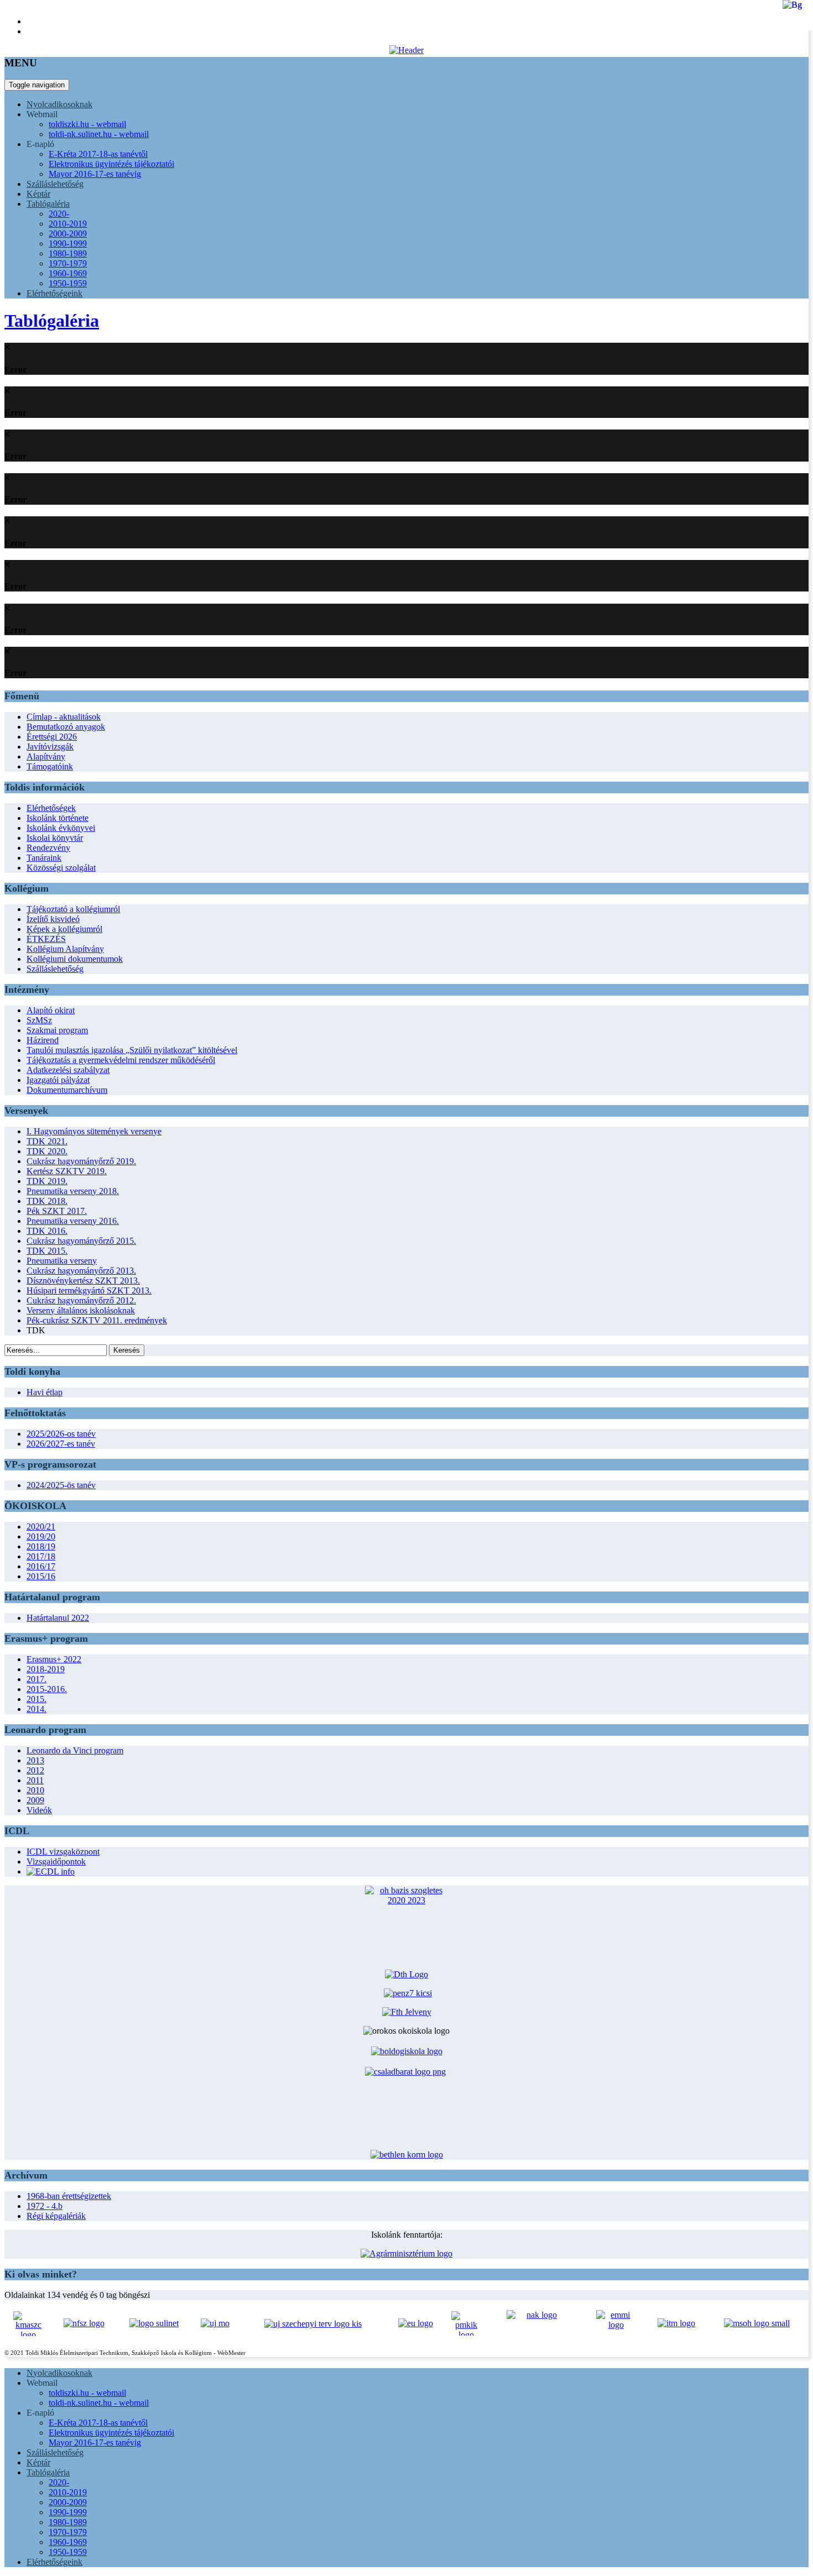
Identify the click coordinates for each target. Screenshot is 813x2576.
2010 (35, 1790)
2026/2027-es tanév (61, 1444)
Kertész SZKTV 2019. (67, 1171)
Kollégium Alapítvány (65, 949)
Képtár (38, 194)
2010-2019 (68, 224)
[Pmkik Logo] (466, 2323)
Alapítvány (46, 756)
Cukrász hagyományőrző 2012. (81, 1300)
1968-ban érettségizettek (69, 2196)
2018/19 (41, 1546)
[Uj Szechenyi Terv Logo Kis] (313, 2323)
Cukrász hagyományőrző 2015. (81, 1241)
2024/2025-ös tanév (61, 1485)
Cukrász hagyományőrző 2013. (81, 1271)
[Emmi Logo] (616, 2324)
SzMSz (39, 1020)
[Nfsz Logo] (84, 2323)
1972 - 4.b (45, 2206)
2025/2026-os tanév (61, 1434)
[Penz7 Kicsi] (408, 1993)
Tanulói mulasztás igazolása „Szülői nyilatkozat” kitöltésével (132, 1050)
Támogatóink (50, 766)
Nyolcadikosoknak (59, 104)
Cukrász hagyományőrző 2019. (81, 1161)
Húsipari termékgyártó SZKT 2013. (89, 1290)
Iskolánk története (58, 818)
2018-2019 (46, 1669)
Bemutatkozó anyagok (66, 727)
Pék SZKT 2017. (57, 1211)
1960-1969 (68, 273)
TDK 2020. (47, 1151)
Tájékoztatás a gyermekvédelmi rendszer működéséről (121, 1060)
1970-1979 (68, 263)
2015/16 (41, 1576)
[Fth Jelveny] (407, 2012)
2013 (35, 1760)
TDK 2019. (47, 1181)
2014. (37, 1709)
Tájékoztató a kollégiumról (73, 909)
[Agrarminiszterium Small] (406, 2253)
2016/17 (41, 1566)
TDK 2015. (47, 1251)
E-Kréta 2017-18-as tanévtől (98, 154)
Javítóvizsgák (50, 747)
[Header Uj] (406, 50)
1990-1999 (68, 244)
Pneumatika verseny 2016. (73, 1221)
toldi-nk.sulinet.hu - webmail (99, 134)
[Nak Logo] (537, 2324)
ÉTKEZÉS (46, 939)
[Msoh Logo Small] (757, 2323)
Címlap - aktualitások (64, 717)
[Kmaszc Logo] (28, 2324)
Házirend (43, 1040)
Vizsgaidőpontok (56, 1862)
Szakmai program (57, 1030)
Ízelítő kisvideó (53, 919)
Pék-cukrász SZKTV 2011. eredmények (97, 1320)
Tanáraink (44, 858)
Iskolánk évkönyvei (61, 828)
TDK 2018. (47, 1201)
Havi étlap (45, 1392)
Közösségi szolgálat (61, 868)
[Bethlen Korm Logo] (407, 2154)
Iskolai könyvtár (55, 838)
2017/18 (41, 1556)
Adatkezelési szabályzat (68, 1070)
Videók (39, 1810)
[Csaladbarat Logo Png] (406, 2104)
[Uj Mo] (215, 2323)
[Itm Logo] (676, 2323)
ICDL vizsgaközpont (63, 1852)
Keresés (127, 1350)
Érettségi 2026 (52, 737)
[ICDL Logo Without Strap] (51, 1871)
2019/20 (41, 1536)
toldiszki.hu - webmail (87, 124)
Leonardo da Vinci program (75, 1750)
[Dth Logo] (406, 1974)
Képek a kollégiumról (64, 929)
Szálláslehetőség (55, 184)
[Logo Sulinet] (154, 2323)
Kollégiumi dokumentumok (75, 959)
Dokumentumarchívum (67, 1090)
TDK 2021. (47, 1141)
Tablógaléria (48, 204)
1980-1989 (68, 253)
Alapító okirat (51, 1010)
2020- (59, 214)
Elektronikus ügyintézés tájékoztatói (111, 164)
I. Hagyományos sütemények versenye (94, 1131)
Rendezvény (48, 848)
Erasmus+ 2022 (54, 1659)
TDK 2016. (47, 1231)
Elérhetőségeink (54, 293)
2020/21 (41, 1527)
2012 (35, 1770)
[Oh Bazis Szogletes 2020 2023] (406, 1914)
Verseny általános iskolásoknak (81, 1310)
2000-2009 (68, 234)
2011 (35, 1780)
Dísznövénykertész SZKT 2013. (83, 1281)
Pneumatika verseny (62, 1261)
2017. (37, 1679)
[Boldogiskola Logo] (407, 2051)
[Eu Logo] (416, 2323)
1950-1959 (68, 283)
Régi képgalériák (56, 2216)
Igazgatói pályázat (58, 1080)
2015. (37, 1699)
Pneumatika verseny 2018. (73, 1191)
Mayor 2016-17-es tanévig (95, 174)
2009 (35, 1800)
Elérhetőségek (51, 808)
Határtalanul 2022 (58, 1618)
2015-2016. (47, 1689)
